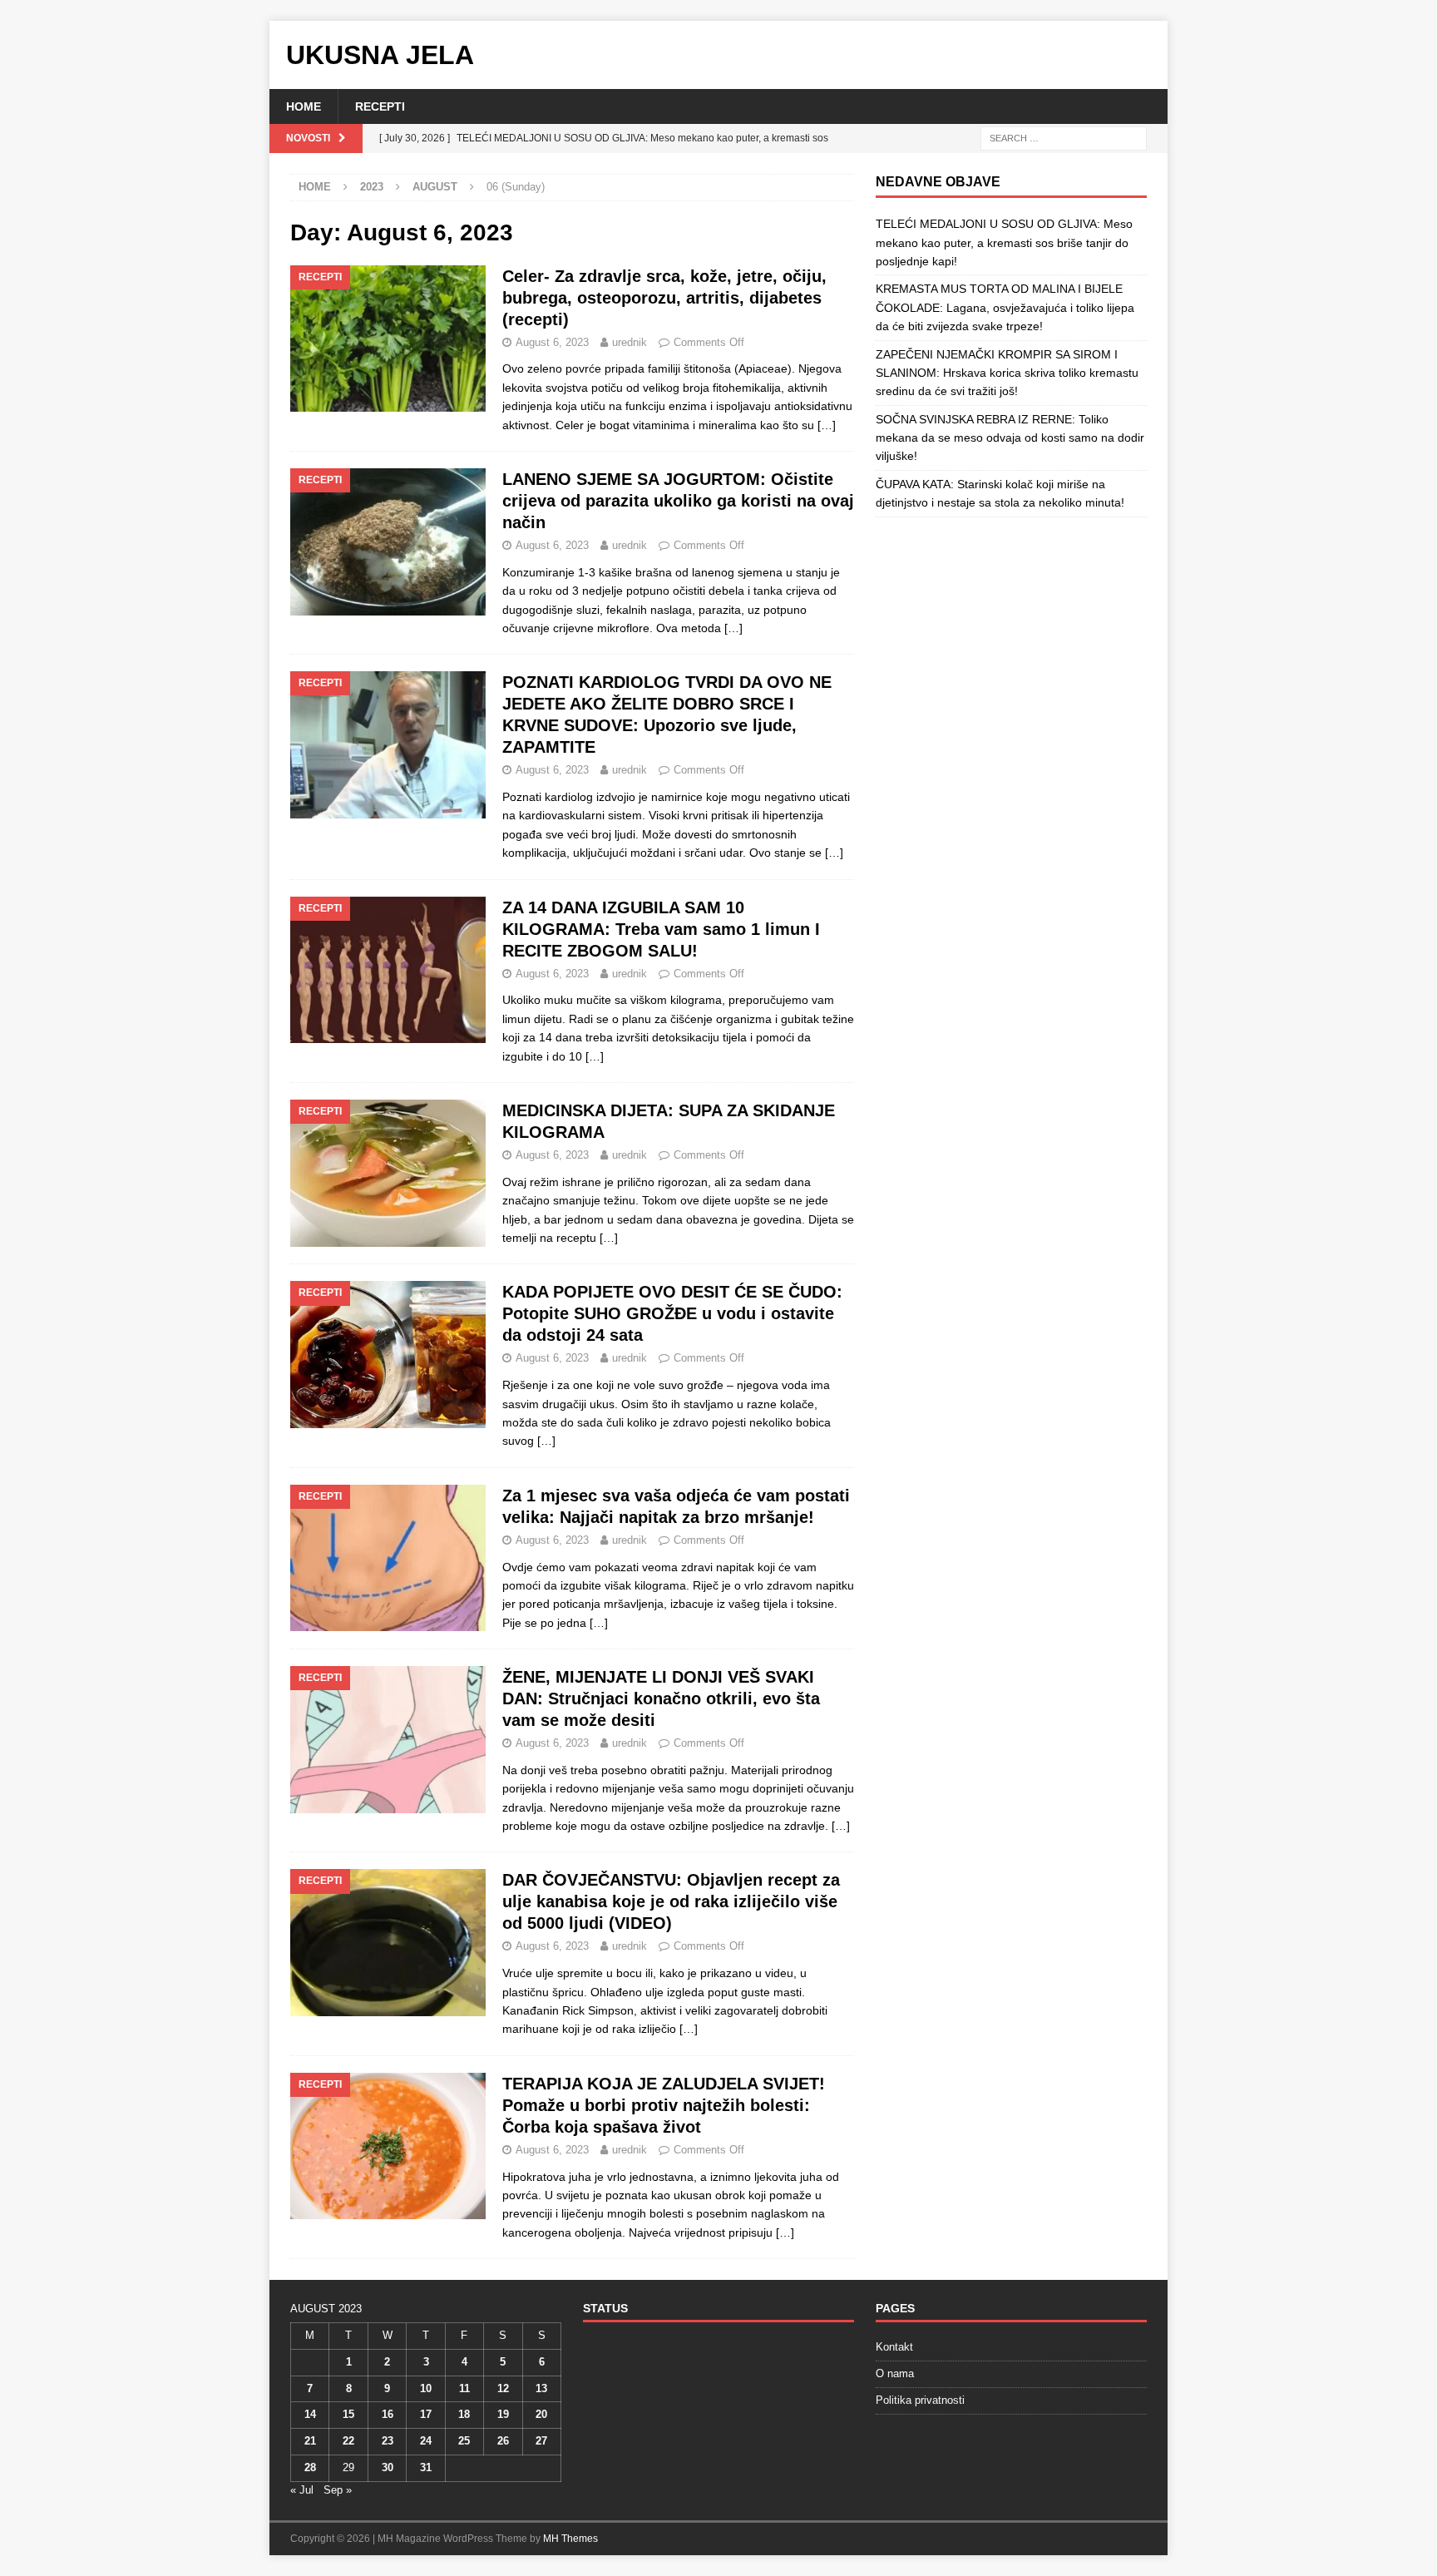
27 (541, 2441)
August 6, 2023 (552, 342)
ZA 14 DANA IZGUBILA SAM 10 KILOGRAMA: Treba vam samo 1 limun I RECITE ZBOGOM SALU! (661, 929)
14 (310, 2414)
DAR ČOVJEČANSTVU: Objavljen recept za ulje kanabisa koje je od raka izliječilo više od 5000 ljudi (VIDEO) (671, 1901)
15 (348, 2414)
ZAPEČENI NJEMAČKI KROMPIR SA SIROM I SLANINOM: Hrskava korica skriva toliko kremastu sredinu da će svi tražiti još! (1007, 373)
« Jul (302, 2490)
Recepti (380, 106)
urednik (630, 342)
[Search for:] (1064, 138)
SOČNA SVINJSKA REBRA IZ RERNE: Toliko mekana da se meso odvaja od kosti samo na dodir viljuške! (1010, 438)
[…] (827, 425)
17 (426, 2414)
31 (426, 2467)
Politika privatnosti (920, 2400)
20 (541, 2414)
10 (426, 2388)
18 (464, 2414)
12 (503, 2388)
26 (503, 2441)
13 (541, 2388)
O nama (895, 2373)
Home (304, 106)
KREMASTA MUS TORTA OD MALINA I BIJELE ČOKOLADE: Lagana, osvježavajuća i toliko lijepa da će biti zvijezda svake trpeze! (1005, 307)
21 (310, 2441)
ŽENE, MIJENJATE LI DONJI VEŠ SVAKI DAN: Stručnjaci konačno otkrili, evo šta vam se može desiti (661, 1698)
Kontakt (894, 2347)
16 (388, 2414)
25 (464, 2441)
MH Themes (570, 2539)
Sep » (338, 2490)
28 (310, 2467)
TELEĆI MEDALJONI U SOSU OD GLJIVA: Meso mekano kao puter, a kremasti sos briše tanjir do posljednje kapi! (1004, 242)
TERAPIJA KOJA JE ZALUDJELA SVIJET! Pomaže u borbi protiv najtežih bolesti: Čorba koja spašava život (664, 2105)
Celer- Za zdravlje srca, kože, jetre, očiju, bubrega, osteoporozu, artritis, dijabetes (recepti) (664, 298)
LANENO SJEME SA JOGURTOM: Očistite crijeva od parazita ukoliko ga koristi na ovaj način (678, 501)
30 (388, 2467)
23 (388, 2441)
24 (426, 2441)
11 (464, 2388)
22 (348, 2441)
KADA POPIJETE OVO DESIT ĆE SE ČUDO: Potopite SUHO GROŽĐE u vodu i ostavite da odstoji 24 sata (672, 1313)
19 (503, 2414)
